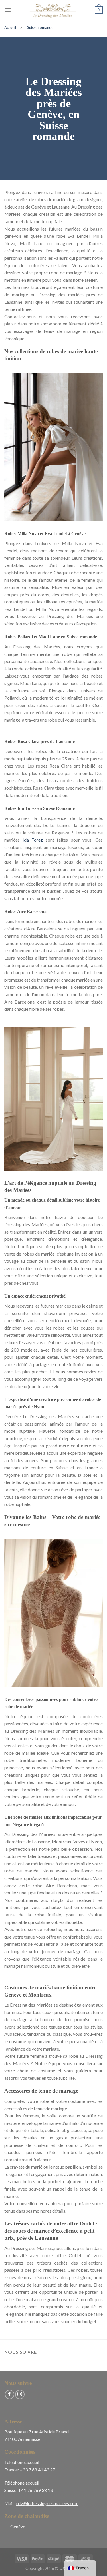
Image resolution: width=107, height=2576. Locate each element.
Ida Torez (33, 840)
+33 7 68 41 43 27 (37, 2470)
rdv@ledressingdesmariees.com (47, 2503)
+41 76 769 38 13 (36, 2490)
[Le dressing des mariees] (54, 10)
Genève (18, 2526)
